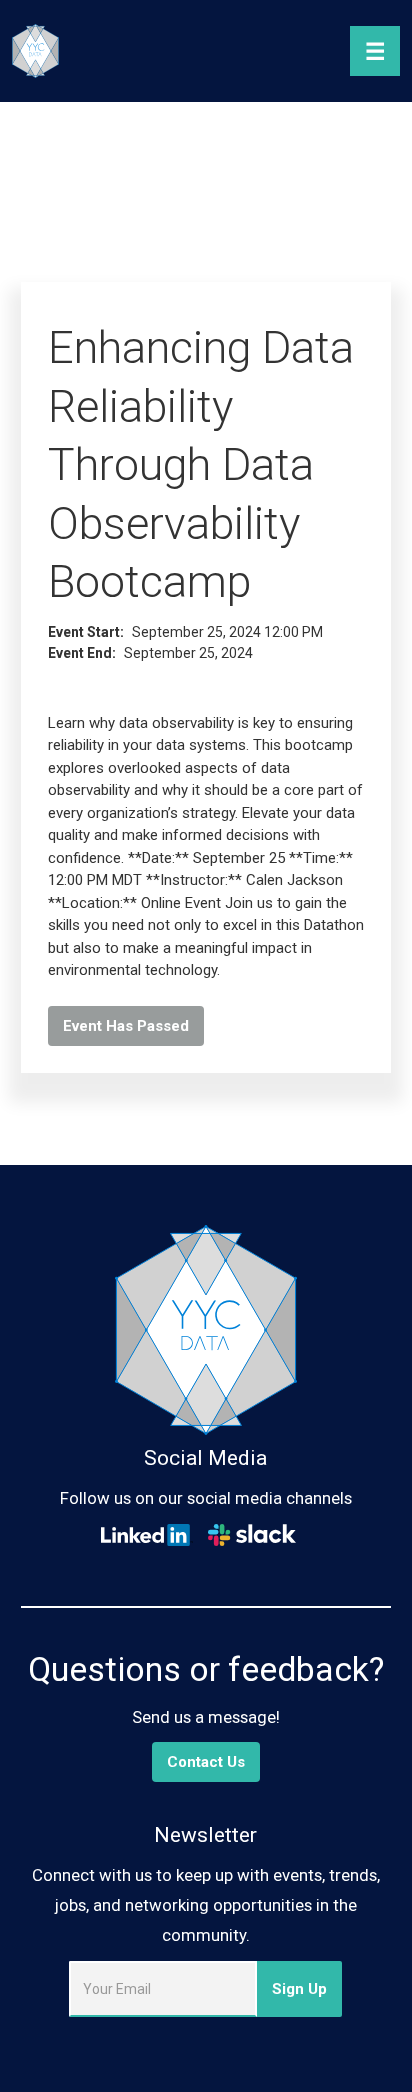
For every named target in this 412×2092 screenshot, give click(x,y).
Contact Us (206, 1762)
